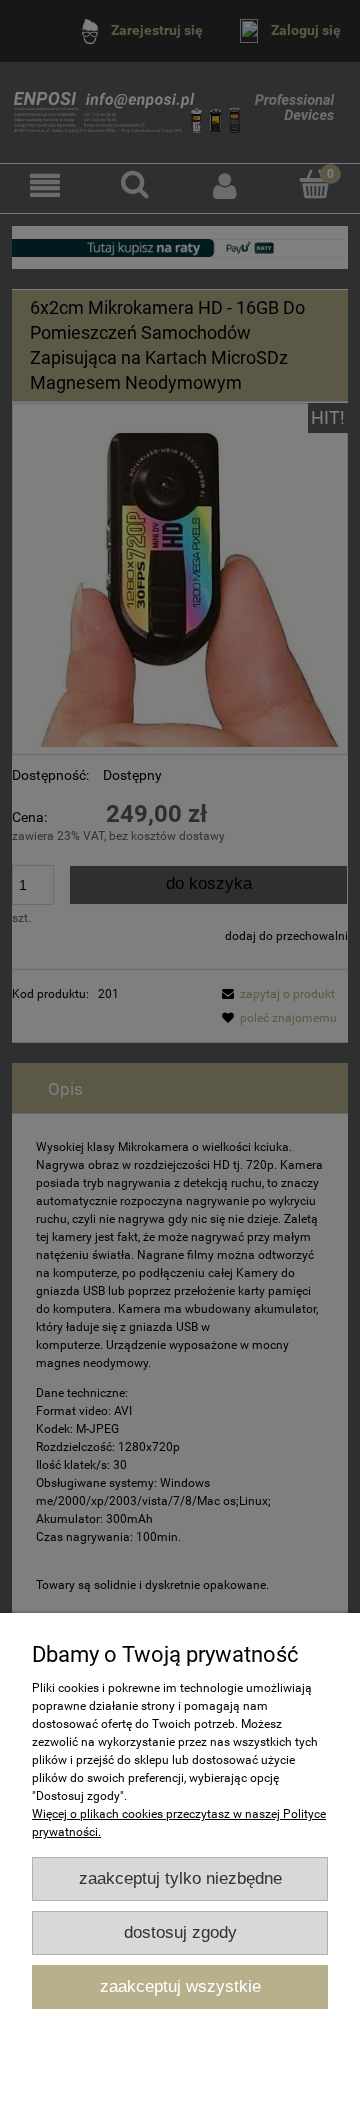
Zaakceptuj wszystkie (180, 1986)
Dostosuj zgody (180, 1932)
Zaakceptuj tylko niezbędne (180, 1878)
